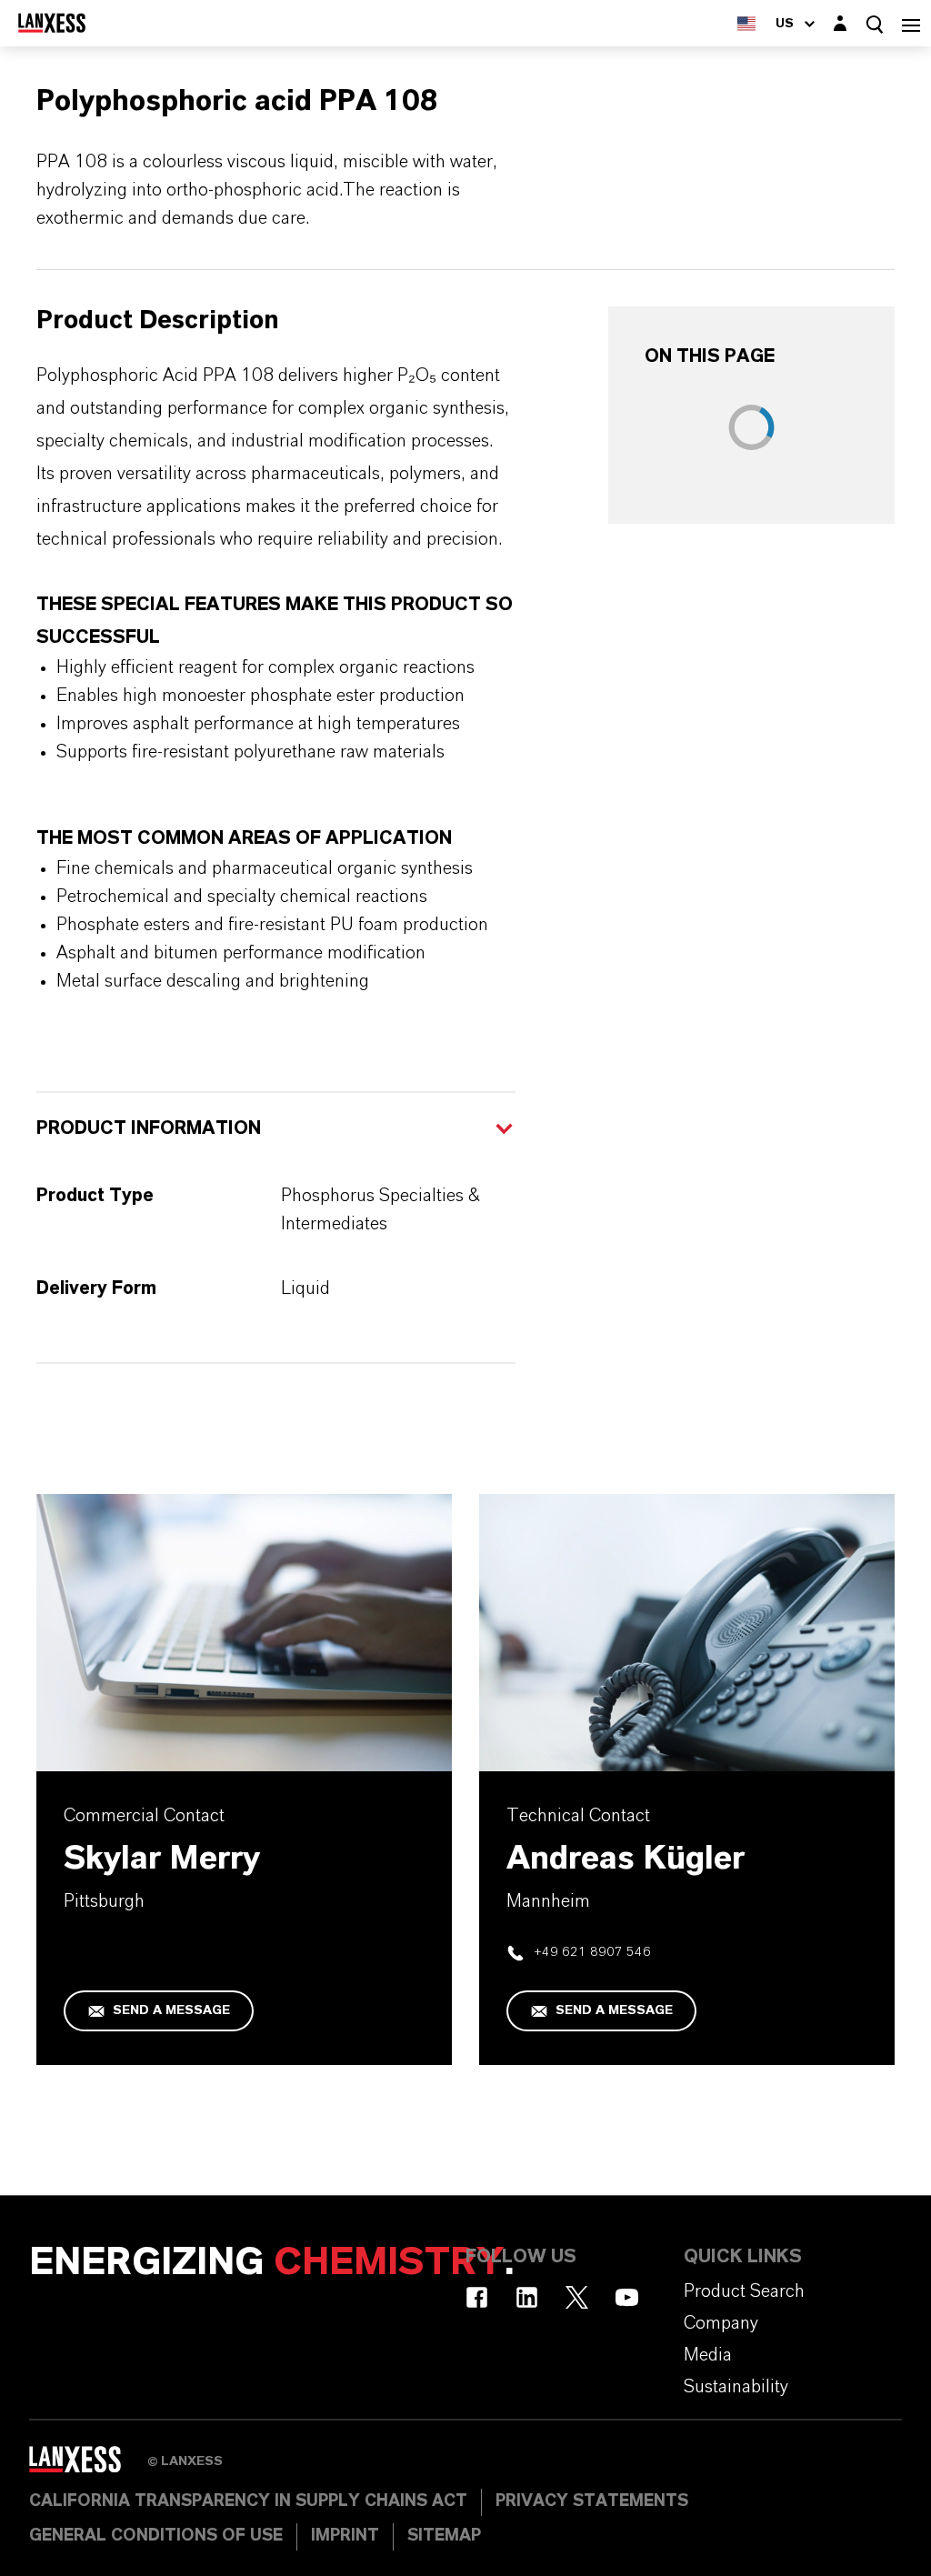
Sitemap (444, 2536)
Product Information (149, 1128)
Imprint (345, 2536)
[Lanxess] (88, 2465)
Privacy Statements (592, 2501)
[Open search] (875, 24)
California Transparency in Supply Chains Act (248, 2501)
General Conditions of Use (156, 2536)
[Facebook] (477, 2297)
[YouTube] (627, 2297)
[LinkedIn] (527, 2297)
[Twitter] (577, 2297)
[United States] (746, 23)
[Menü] (911, 23)
